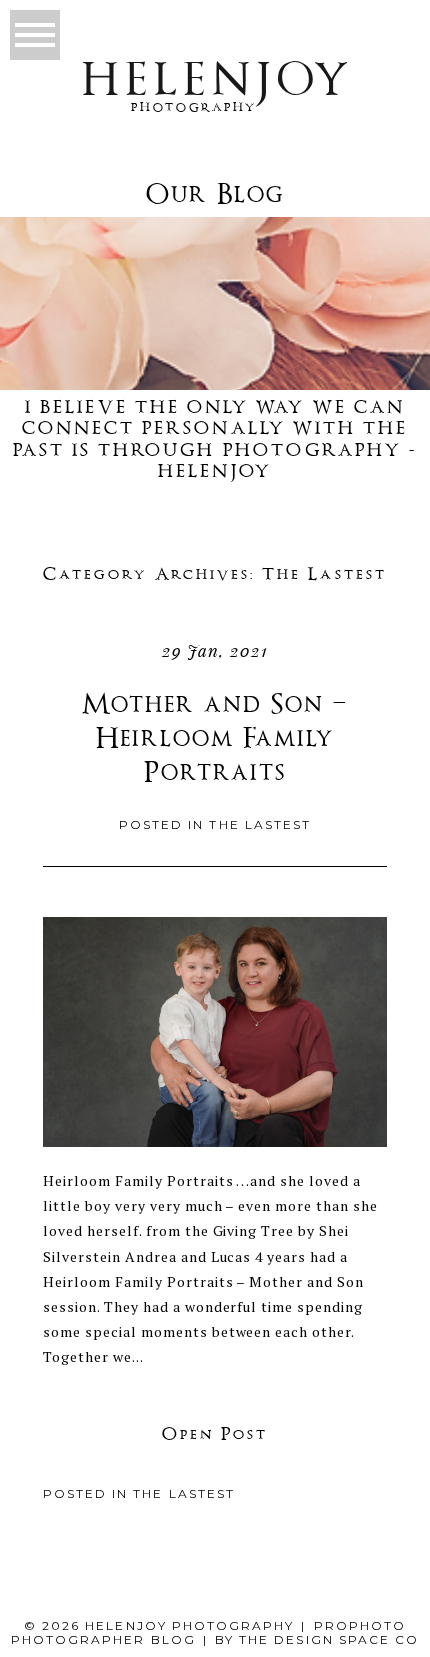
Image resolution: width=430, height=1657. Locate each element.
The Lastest (259, 824)
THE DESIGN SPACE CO (329, 1639)
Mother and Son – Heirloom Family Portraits (214, 739)
